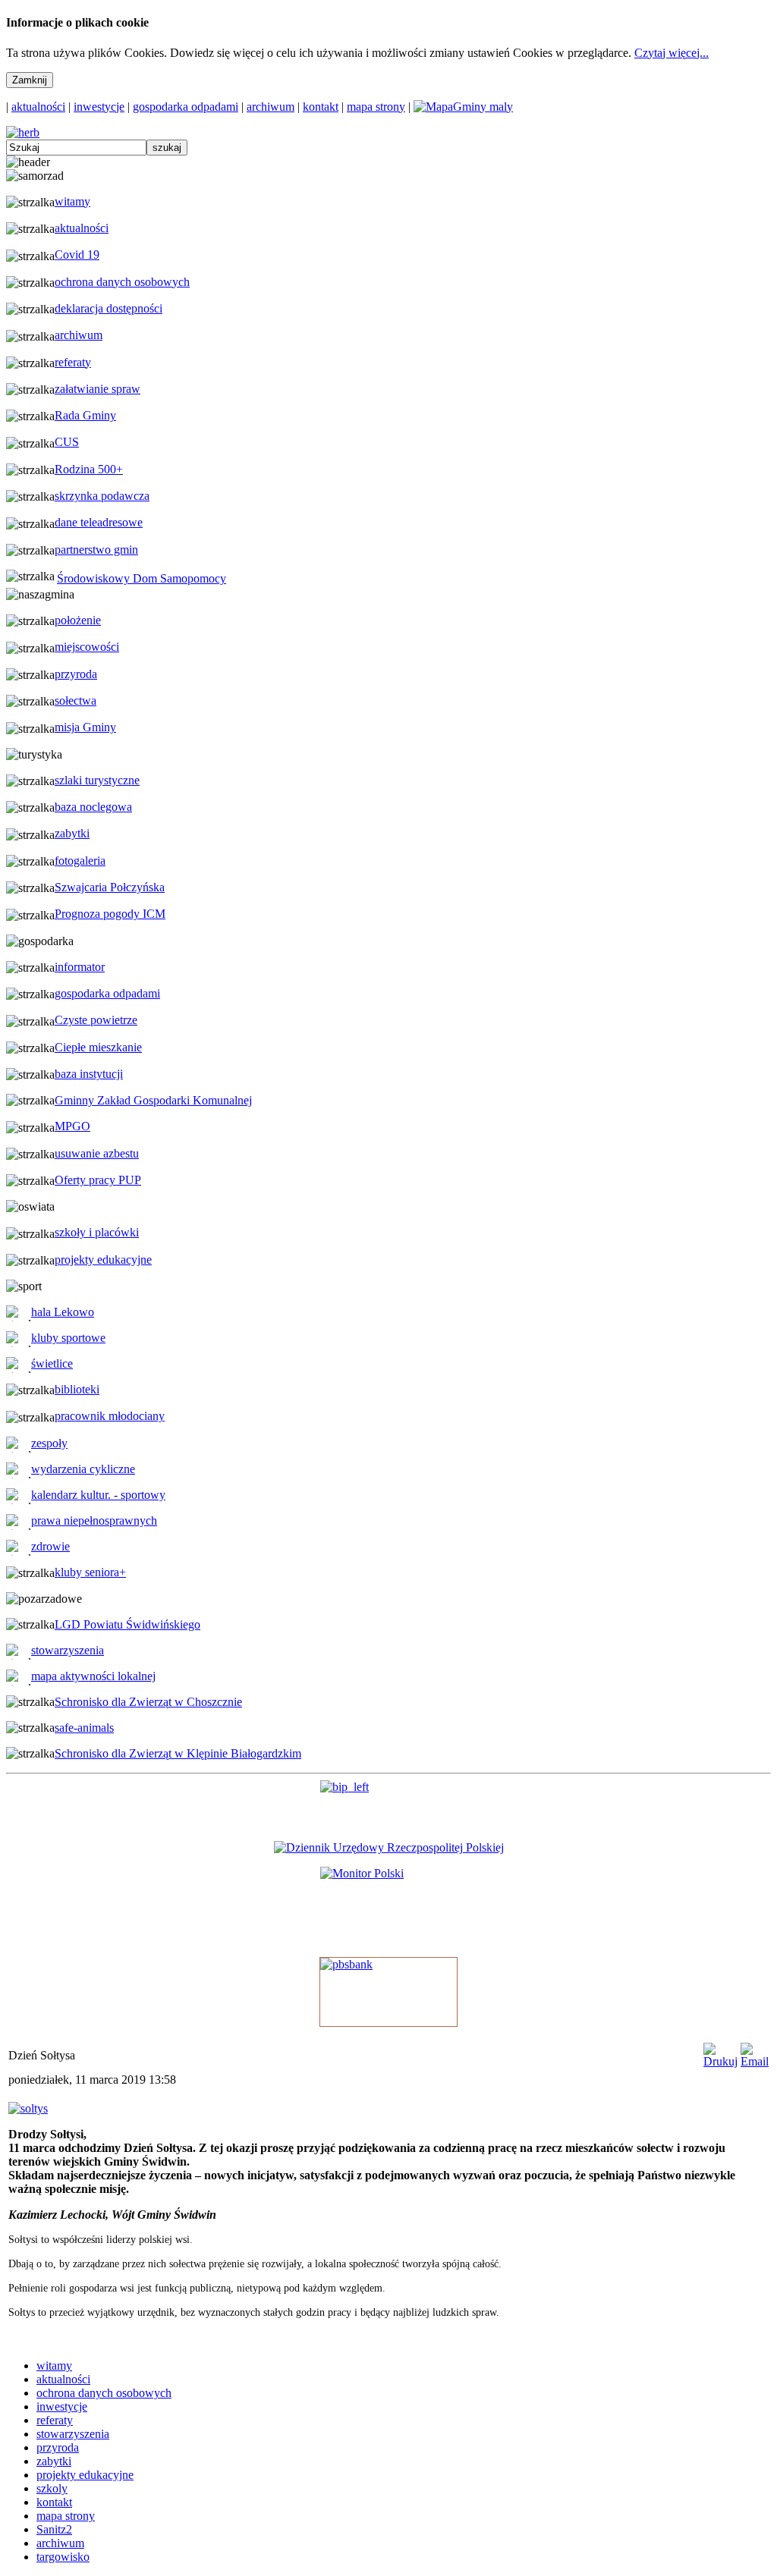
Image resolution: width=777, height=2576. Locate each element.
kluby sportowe (68, 1338)
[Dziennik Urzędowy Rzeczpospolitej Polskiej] (389, 1847)
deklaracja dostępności (109, 308)
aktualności (38, 107)
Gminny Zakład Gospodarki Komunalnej (153, 1100)
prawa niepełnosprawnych (94, 1520)
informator (80, 967)
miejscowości (87, 647)
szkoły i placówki (97, 1232)
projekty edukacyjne (103, 1260)
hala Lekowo (63, 1312)
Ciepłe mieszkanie (98, 1047)
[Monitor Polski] (388, 1906)
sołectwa (75, 701)
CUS (67, 442)
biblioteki (77, 1389)
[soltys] (28, 2108)
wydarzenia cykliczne (83, 1469)
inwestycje (99, 107)
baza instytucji (89, 1074)
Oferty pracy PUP (98, 1180)
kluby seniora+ (90, 1572)
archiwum (271, 107)
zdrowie (50, 1546)
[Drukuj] (720, 2061)
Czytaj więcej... (672, 53)
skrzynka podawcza (102, 496)
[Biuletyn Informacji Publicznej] (388, 1805)
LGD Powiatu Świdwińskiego (127, 1624)
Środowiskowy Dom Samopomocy (142, 578)
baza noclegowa (93, 807)
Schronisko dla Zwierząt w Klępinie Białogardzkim (178, 1753)
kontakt (321, 107)
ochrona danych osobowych (122, 282)
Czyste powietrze (96, 1020)
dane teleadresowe (99, 522)
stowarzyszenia (68, 1650)
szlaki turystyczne (97, 780)
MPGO (72, 1126)
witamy (72, 201)
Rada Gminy (85, 415)
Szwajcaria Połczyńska (110, 887)
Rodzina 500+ (89, 469)
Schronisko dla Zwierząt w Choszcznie (148, 1702)
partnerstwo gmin (96, 550)
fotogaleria (80, 861)
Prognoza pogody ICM (110, 914)
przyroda (76, 674)
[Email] (755, 2061)
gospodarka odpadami (186, 107)
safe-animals (84, 1728)
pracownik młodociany (110, 1416)
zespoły (49, 1443)
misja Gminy (85, 727)
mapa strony (376, 107)
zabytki (72, 833)
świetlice (52, 1363)
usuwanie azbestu (97, 1153)
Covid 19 (77, 254)
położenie (78, 620)
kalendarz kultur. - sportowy (98, 1495)
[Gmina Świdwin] (23, 132)
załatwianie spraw (98, 389)
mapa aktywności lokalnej (93, 1676)
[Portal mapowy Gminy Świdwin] (463, 107)
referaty (73, 362)
